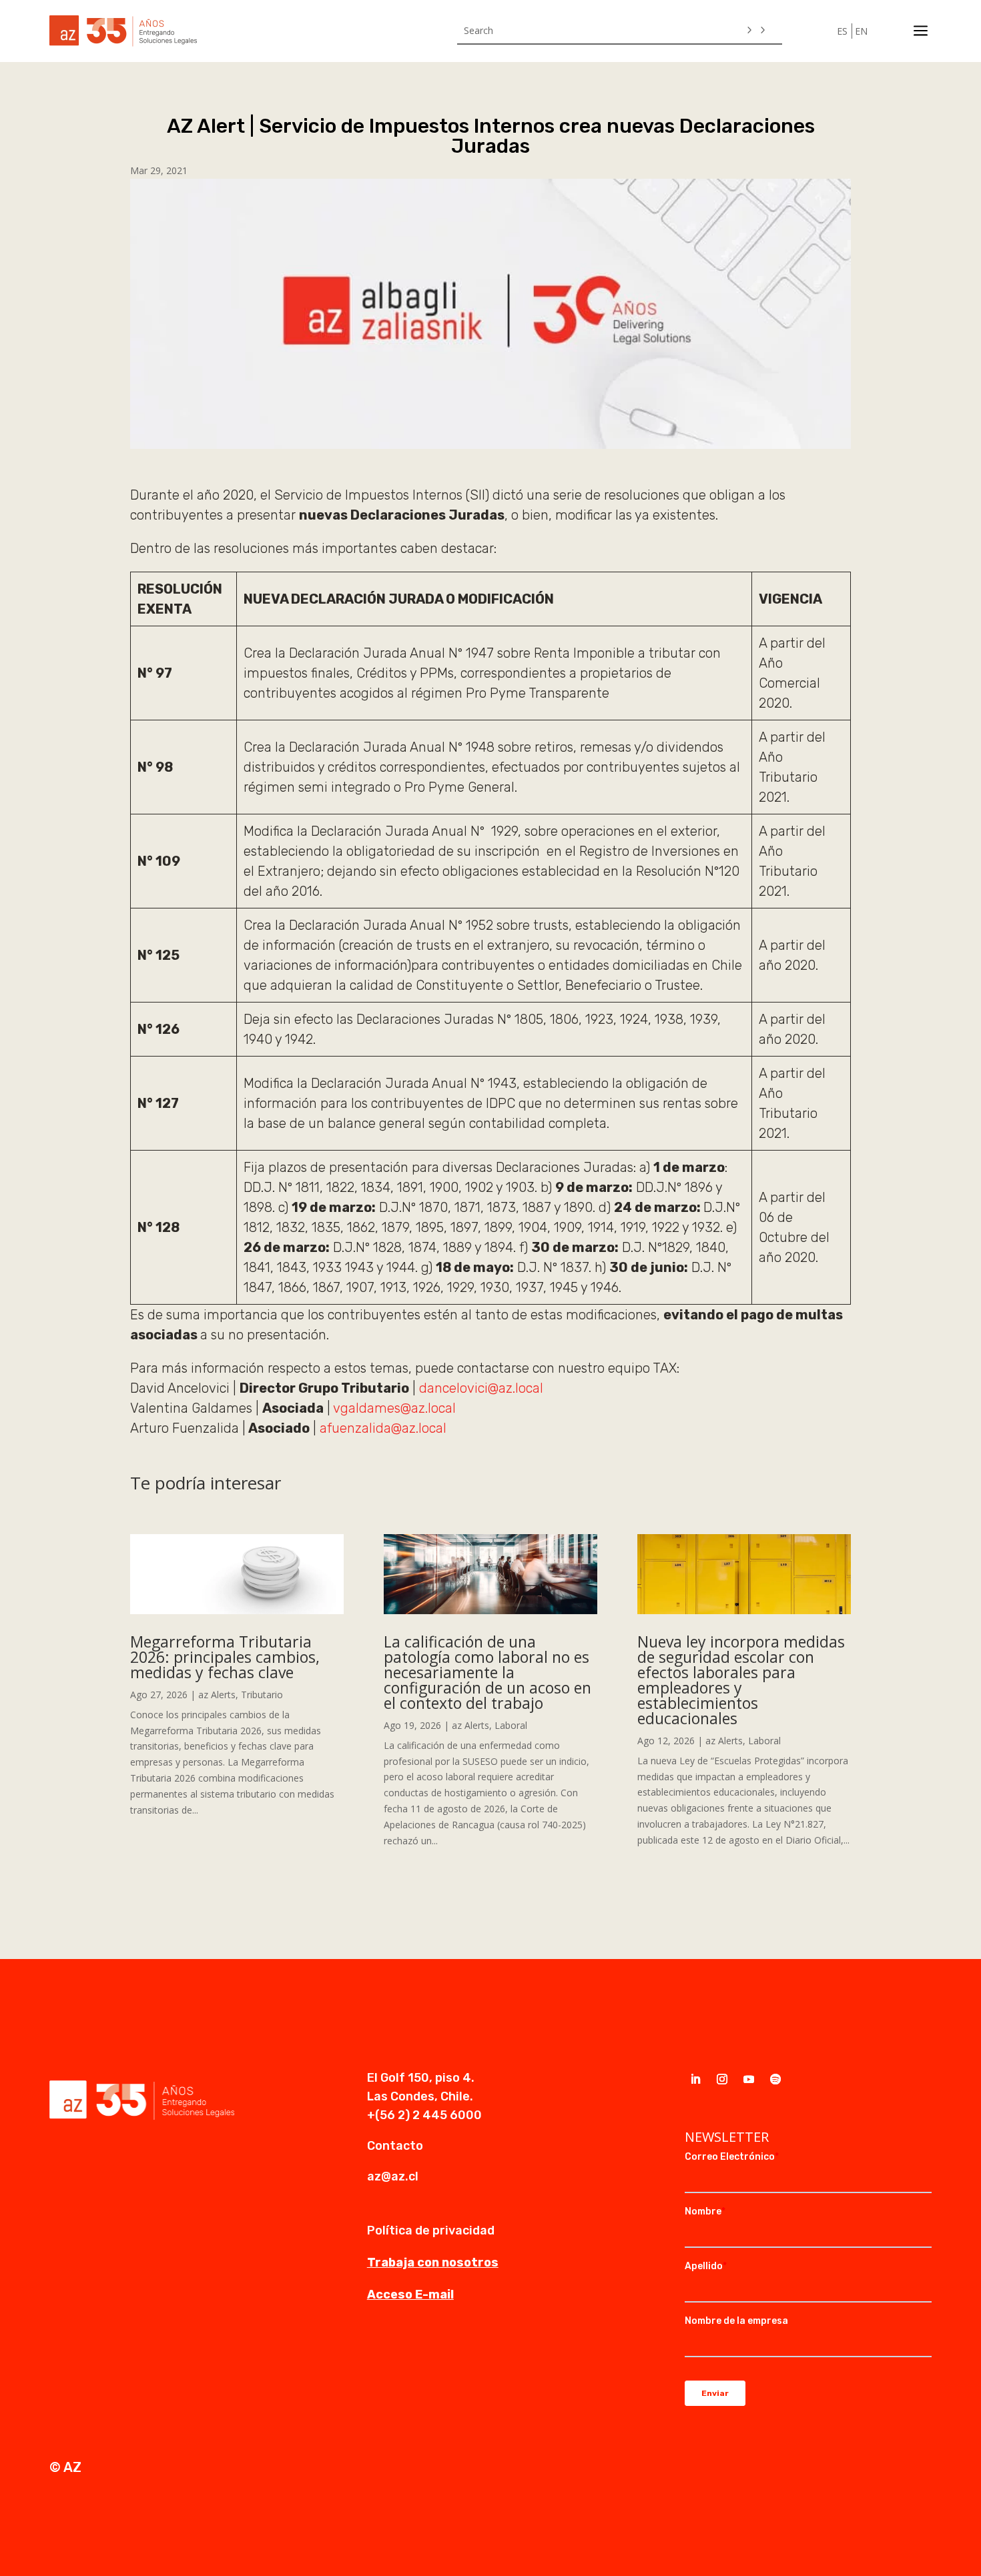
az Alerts (217, 1695)
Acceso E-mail (410, 2295)
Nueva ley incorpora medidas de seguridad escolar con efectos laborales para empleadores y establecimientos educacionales (741, 1680)
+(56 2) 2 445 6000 (424, 2115)
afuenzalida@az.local (383, 1428)
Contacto (395, 2146)
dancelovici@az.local (481, 1388)
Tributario (262, 1695)
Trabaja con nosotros (433, 2263)
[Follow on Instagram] (722, 2079)
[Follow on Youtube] (749, 2079)
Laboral (511, 1725)
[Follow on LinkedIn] (695, 2079)
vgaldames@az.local (394, 1408)
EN (861, 31)
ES (842, 31)
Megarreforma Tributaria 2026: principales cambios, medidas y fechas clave (225, 1657)
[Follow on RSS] (775, 2079)
